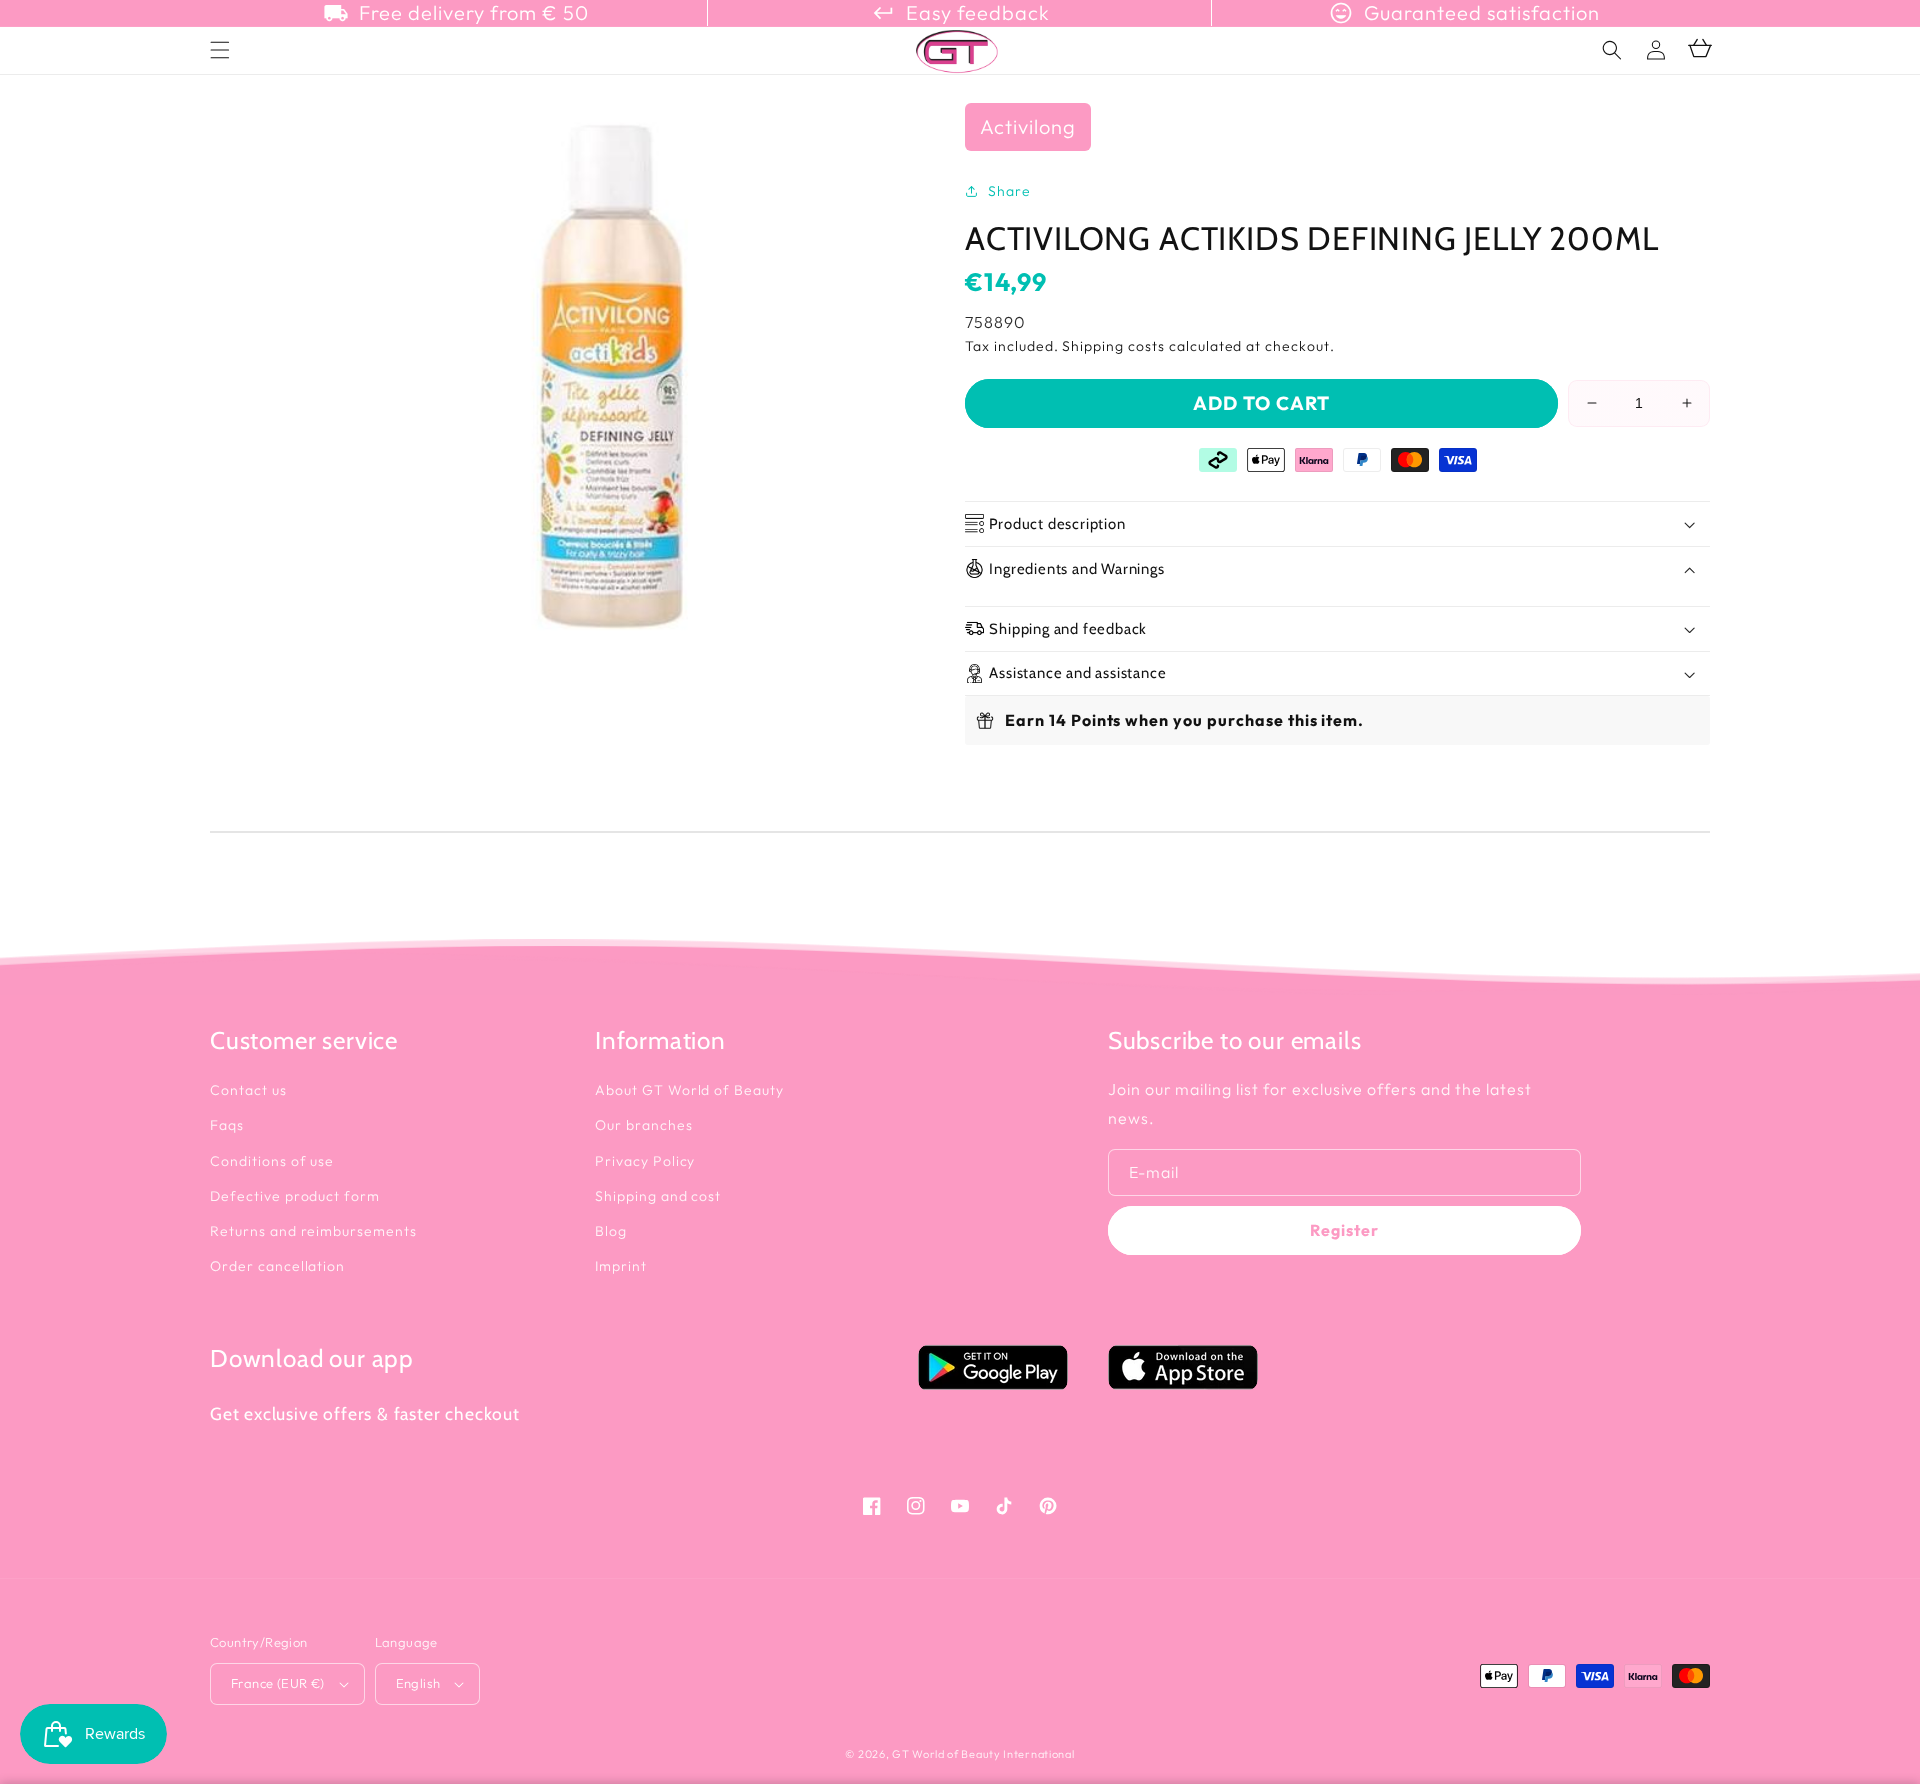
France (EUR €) (278, 1683)
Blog (611, 1231)
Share (1009, 191)
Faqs (227, 1125)
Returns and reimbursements (313, 1231)
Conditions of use (272, 1161)
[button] (1612, 50)
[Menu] (220, 50)
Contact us (248, 1090)
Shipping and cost (658, 1196)
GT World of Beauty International (983, 1754)
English (418, 1683)
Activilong (1028, 126)
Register (1344, 1230)
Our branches (644, 1125)
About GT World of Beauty (689, 1090)
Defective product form (295, 1196)
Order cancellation (277, 1266)
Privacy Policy (645, 1161)
